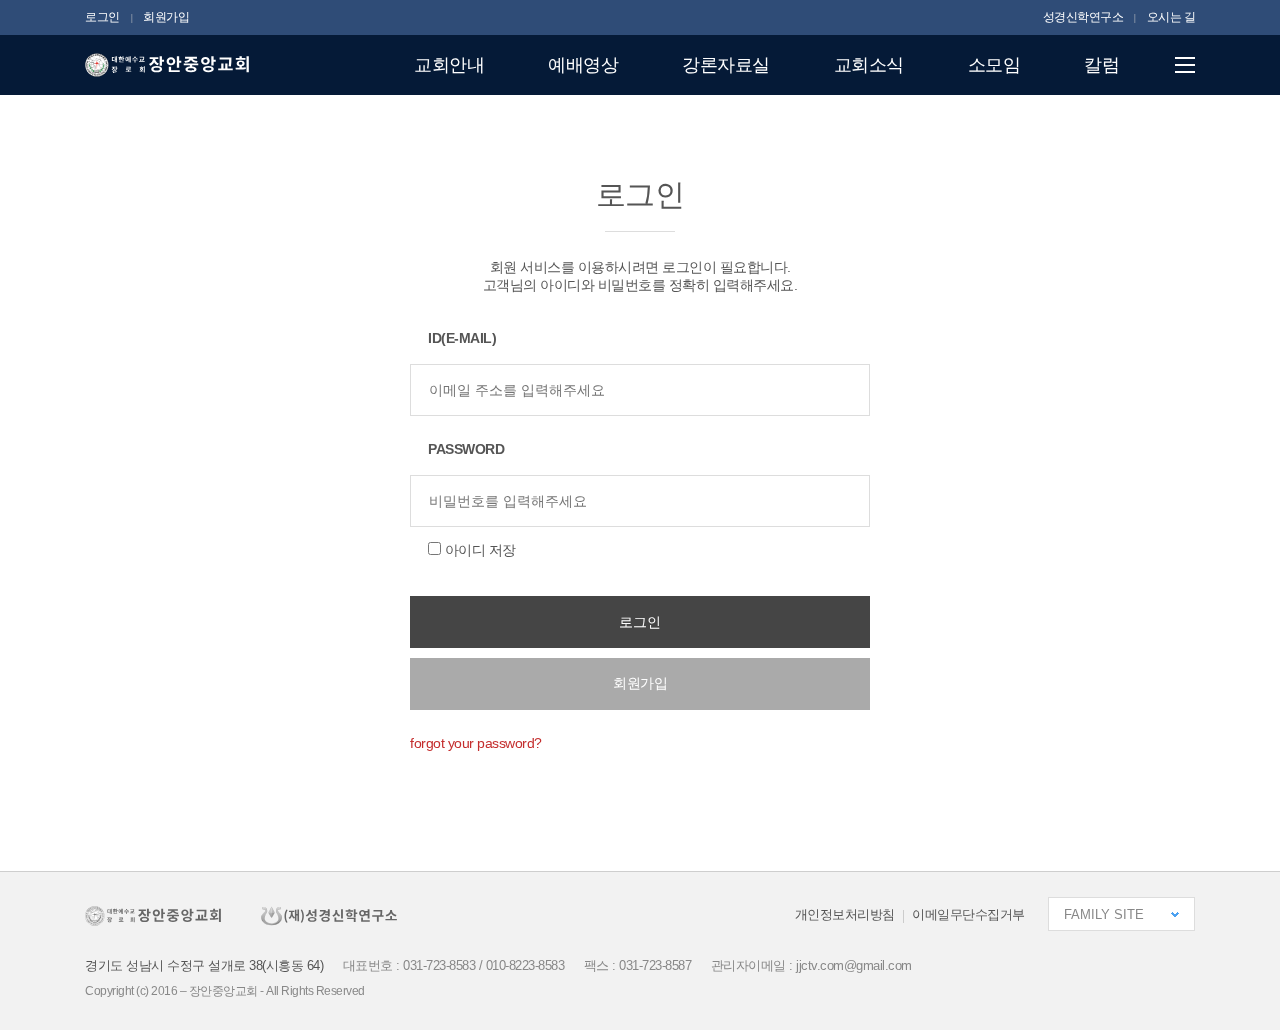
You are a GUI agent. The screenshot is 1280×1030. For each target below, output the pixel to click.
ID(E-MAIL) (462, 338)
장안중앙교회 (167, 65)
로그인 (102, 17)
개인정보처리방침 (845, 914)
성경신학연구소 (1083, 17)
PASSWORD (466, 449)
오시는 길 (1171, 17)
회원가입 (166, 17)
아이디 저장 (480, 550)
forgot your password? (476, 743)
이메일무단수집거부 (968, 914)
